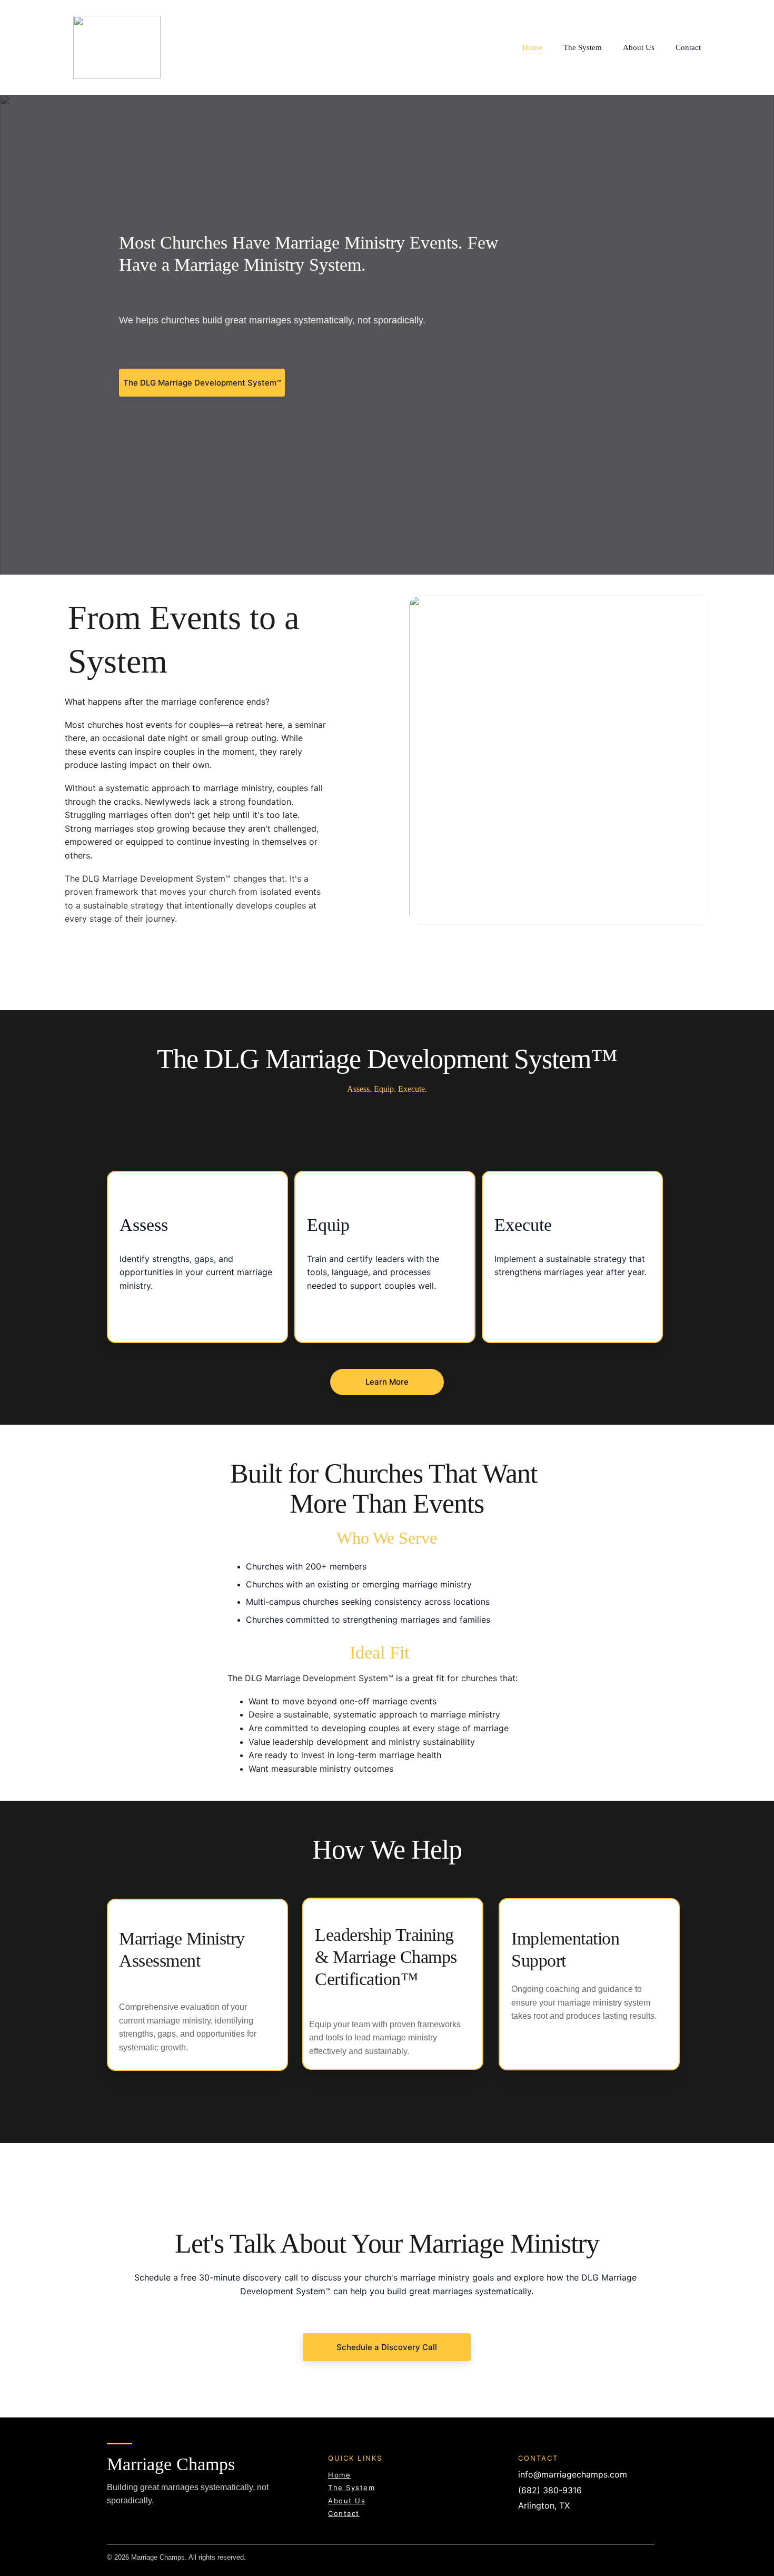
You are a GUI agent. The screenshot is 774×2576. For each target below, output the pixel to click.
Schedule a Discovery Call (387, 2347)
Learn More (387, 1382)
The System (583, 47)
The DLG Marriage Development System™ (202, 383)
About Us (639, 47)
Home (532, 47)
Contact (688, 47)
